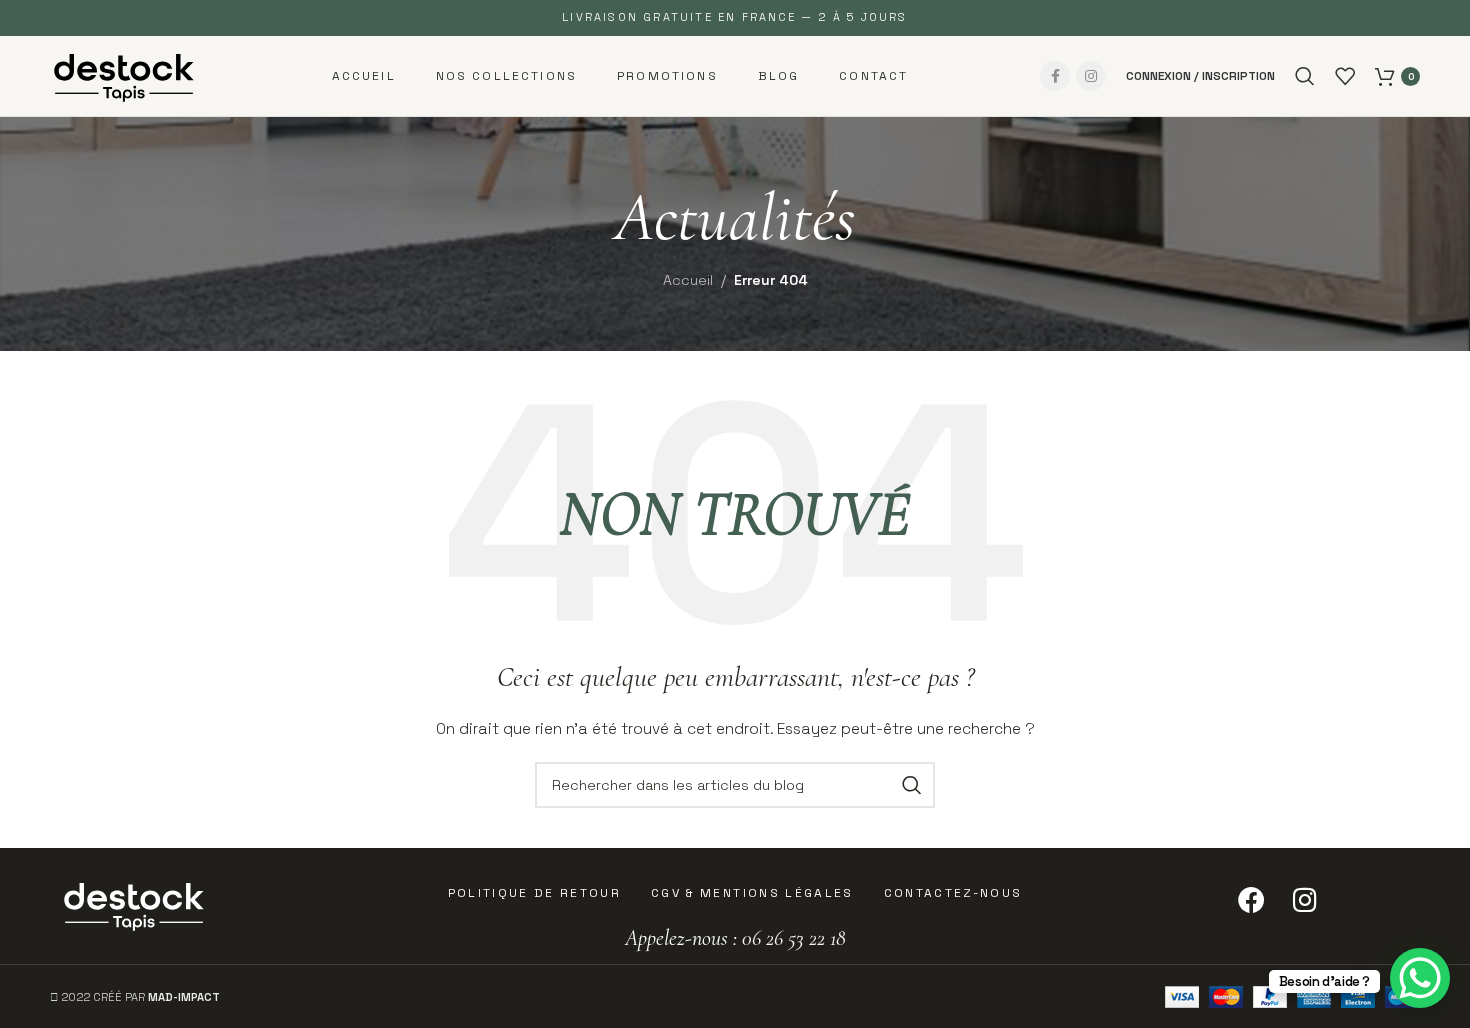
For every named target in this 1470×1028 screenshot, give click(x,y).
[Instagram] (1305, 900)
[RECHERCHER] (912, 785)
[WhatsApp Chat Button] (1420, 978)
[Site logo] (125, 74)
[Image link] (135, 903)
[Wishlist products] (1345, 76)
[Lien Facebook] (1055, 76)
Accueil (688, 280)
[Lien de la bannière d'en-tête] (735, 18)
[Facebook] (1251, 900)
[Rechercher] (1305, 76)
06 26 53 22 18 (791, 938)
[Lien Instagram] (1091, 76)
